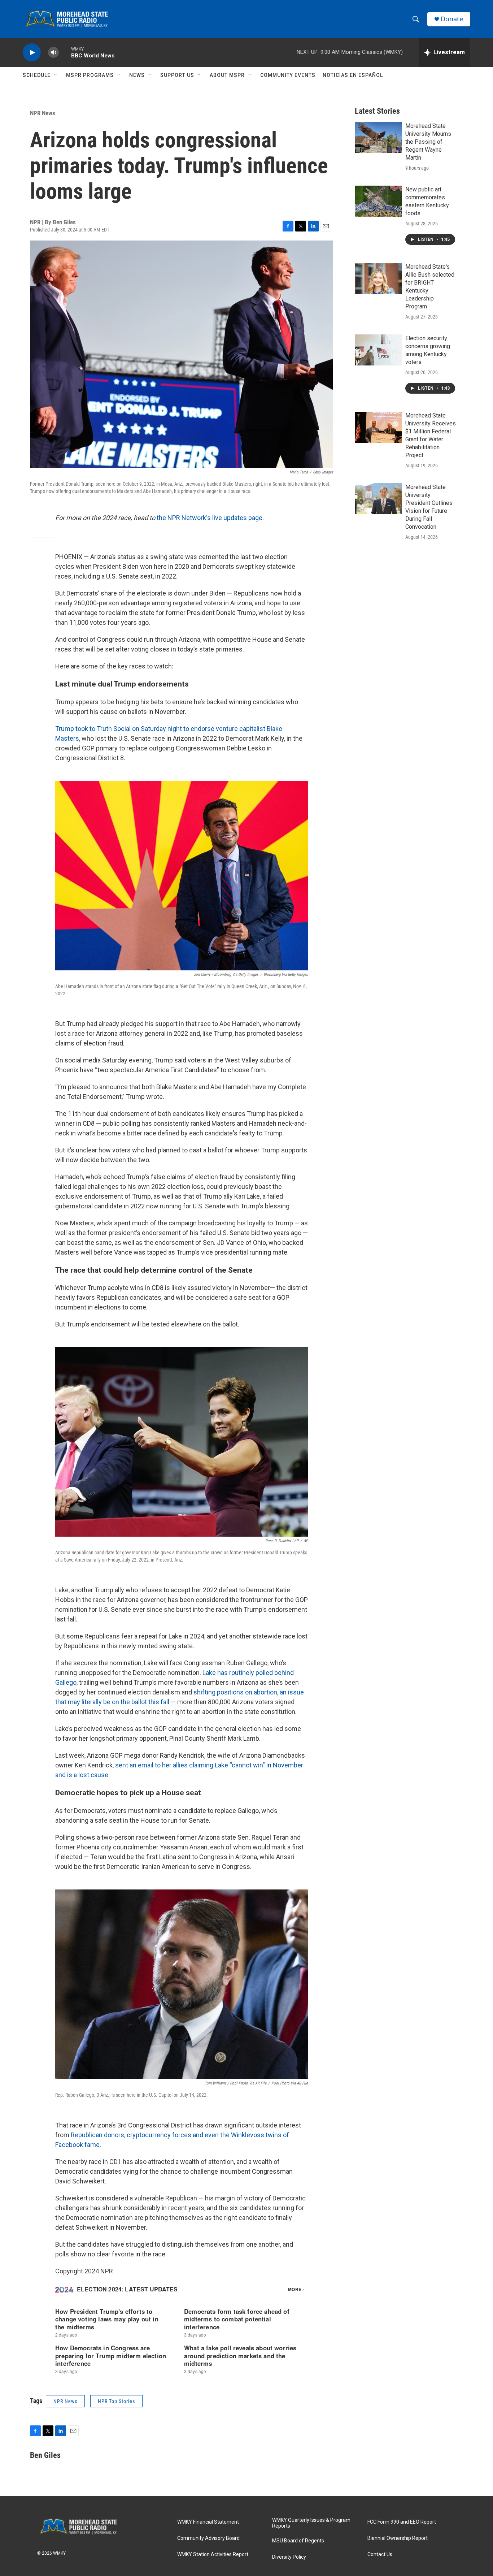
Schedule (37, 75)
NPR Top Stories (116, 2401)
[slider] (65, 52)
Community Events (288, 75)
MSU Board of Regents (298, 2541)
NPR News (43, 113)
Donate (452, 19)
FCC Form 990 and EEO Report (402, 2522)
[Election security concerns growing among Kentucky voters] (378, 350)
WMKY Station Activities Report (213, 2555)
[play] (32, 53)
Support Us (177, 75)
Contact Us (380, 2555)
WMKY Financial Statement (208, 2522)
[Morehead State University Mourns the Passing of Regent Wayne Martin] (378, 138)
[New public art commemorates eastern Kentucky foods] (378, 201)
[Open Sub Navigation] (56, 75)
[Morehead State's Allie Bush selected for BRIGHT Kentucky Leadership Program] (378, 278)
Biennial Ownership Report (398, 2538)
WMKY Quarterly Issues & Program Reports (311, 2523)
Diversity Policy (289, 2557)
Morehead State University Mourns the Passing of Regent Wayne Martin (428, 142)
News (137, 75)
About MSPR (227, 75)
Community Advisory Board (208, 2538)
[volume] (53, 53)
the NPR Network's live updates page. (210, 518)
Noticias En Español (353, 75)
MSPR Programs (90, 75)
